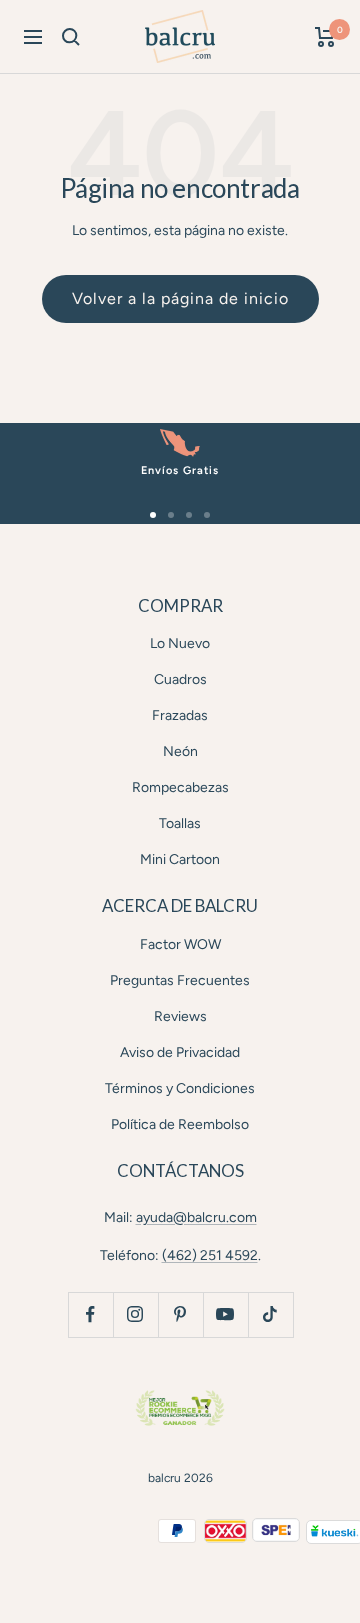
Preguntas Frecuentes (180, 980)
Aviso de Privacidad (180, 1052)
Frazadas (180, 715)
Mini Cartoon (180, 859)
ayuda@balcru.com (196, 1217)
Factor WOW (180, 944)
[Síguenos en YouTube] (225, 1314)
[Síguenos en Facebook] (90, 1314)
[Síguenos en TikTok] (270, 1314)
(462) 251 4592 (210, 1255)
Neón (180, 751)
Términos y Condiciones (180, 1088)
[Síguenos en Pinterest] (180, 1314)
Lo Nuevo (180, 643)
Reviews (180, 1016)
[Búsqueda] (71, 37)
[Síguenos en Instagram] (135, 1314)
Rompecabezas (180, 787)
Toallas (180, 823)
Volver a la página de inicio (180, 298)
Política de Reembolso (180, 1124)
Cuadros (180, 679)
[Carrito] (325, 37)
